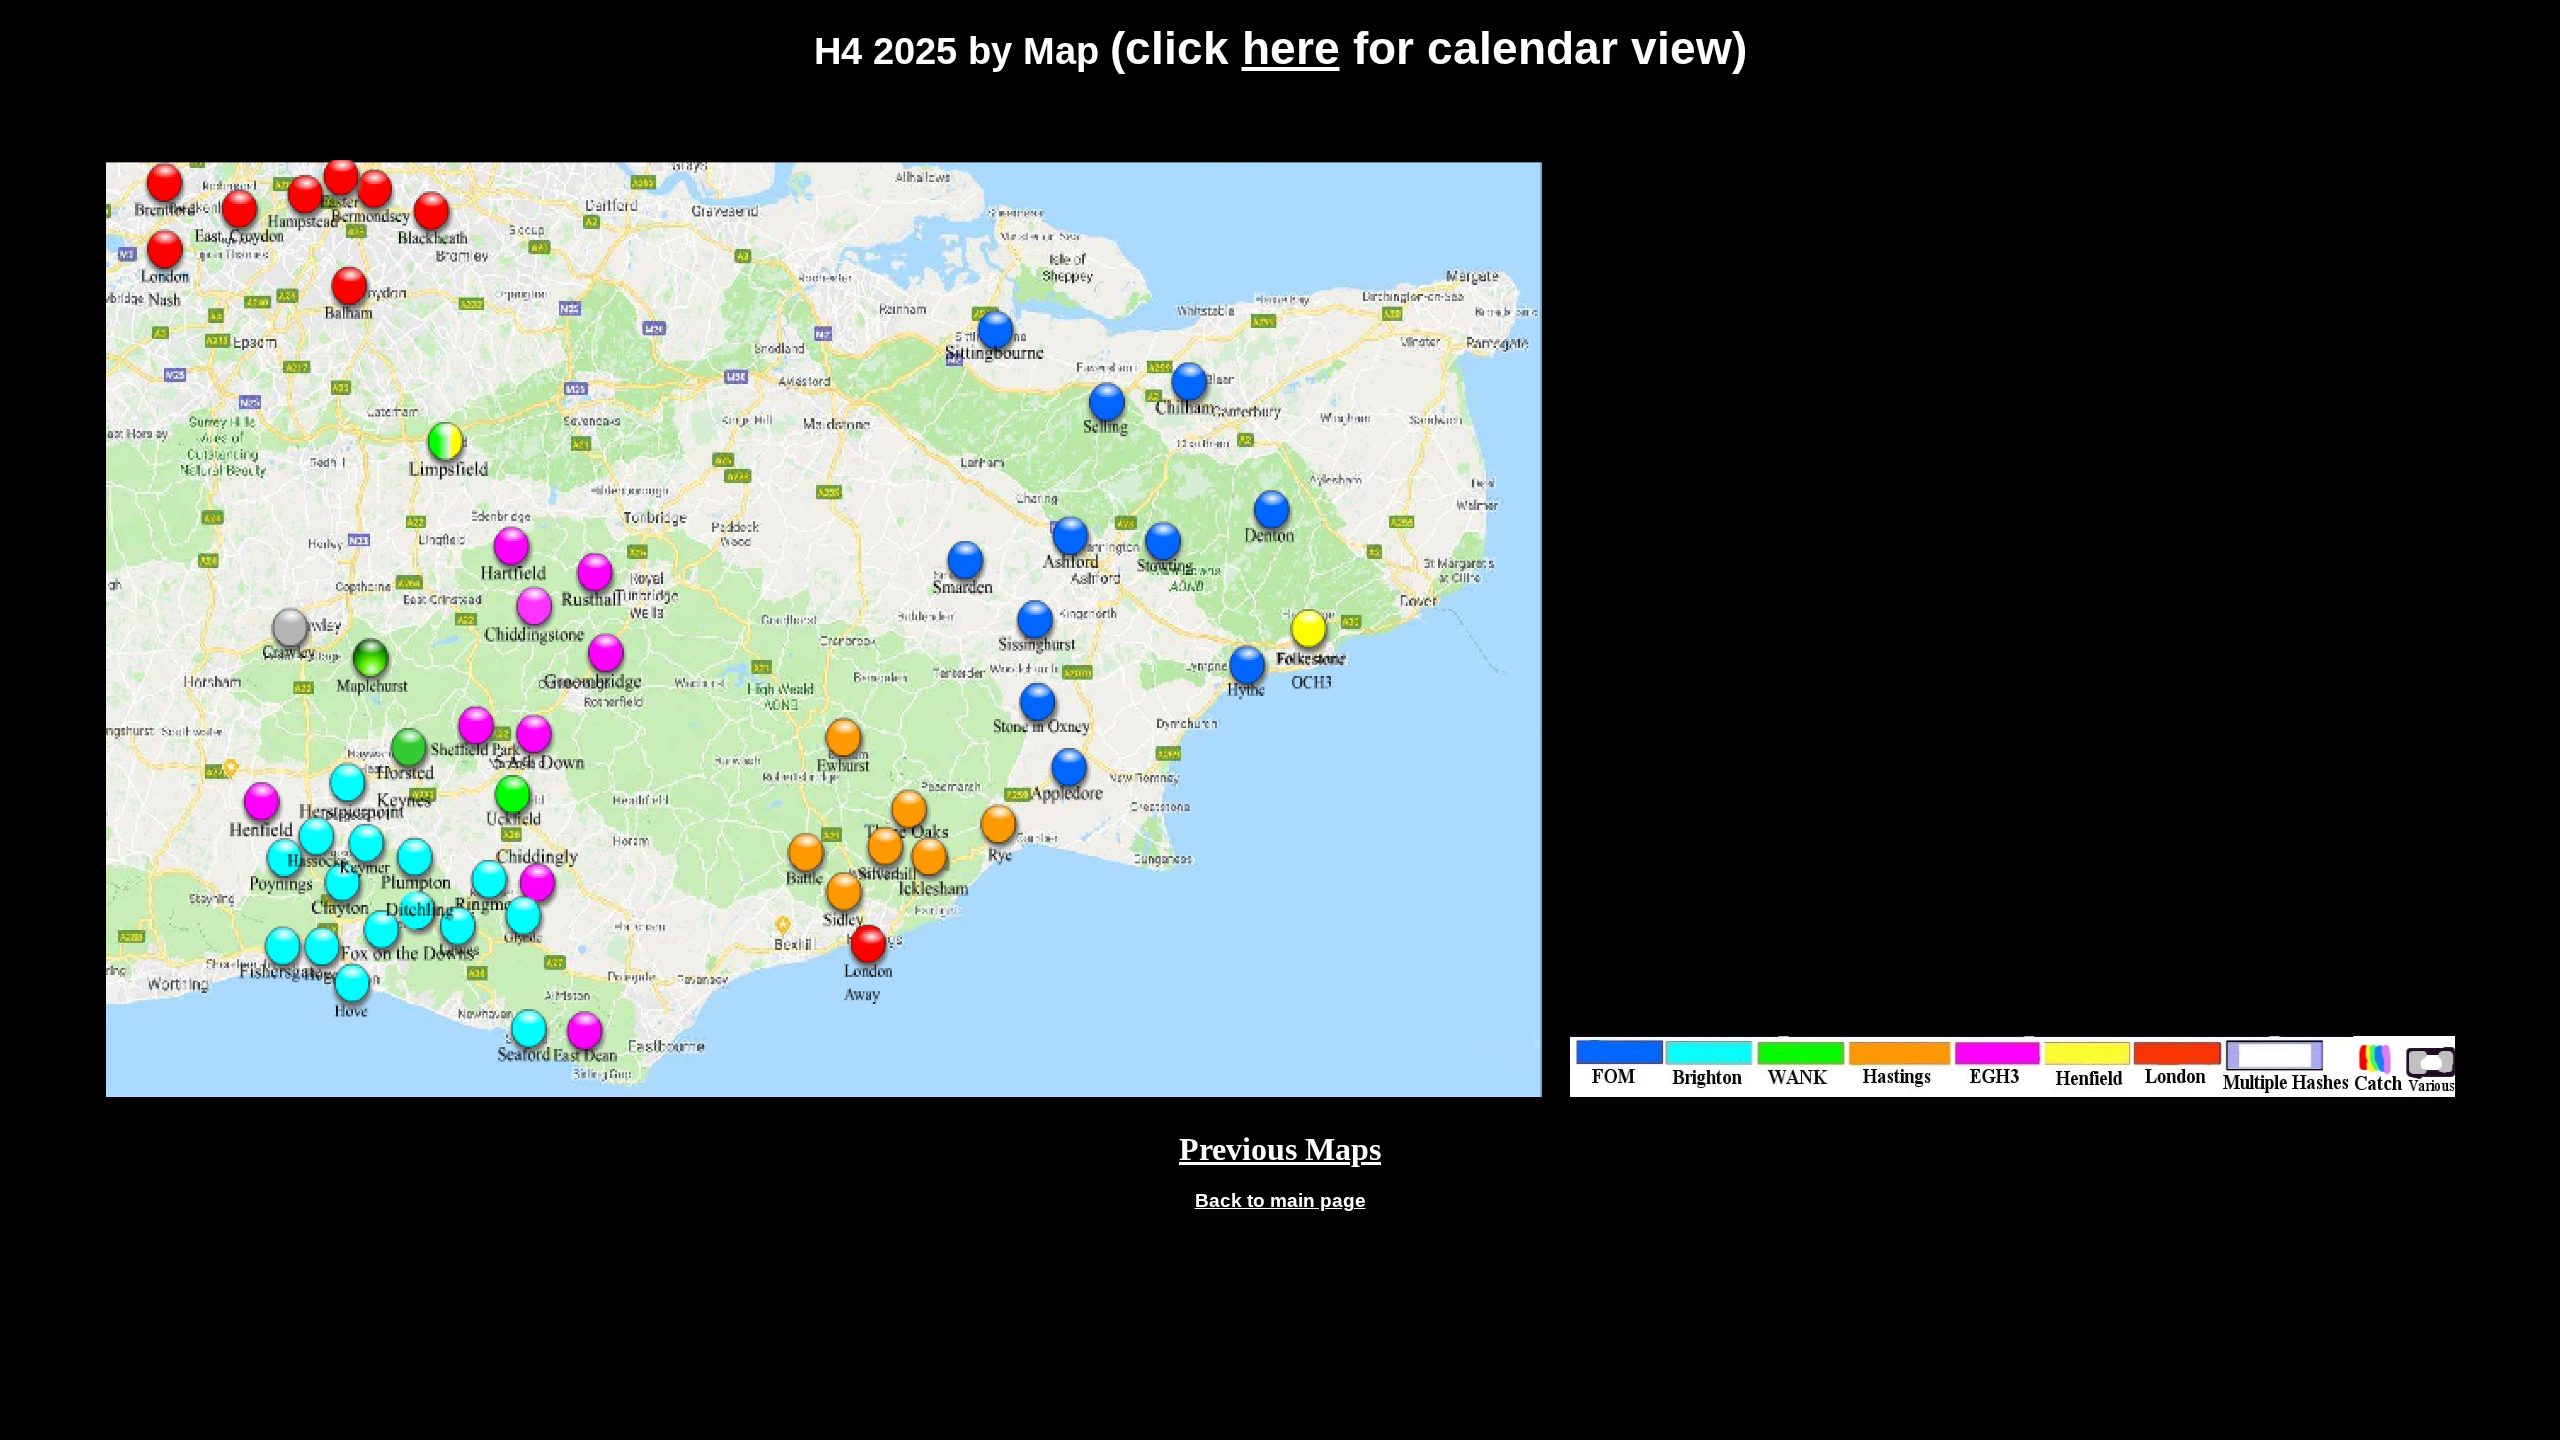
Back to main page (1280, 1200)
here (1291, 48)
